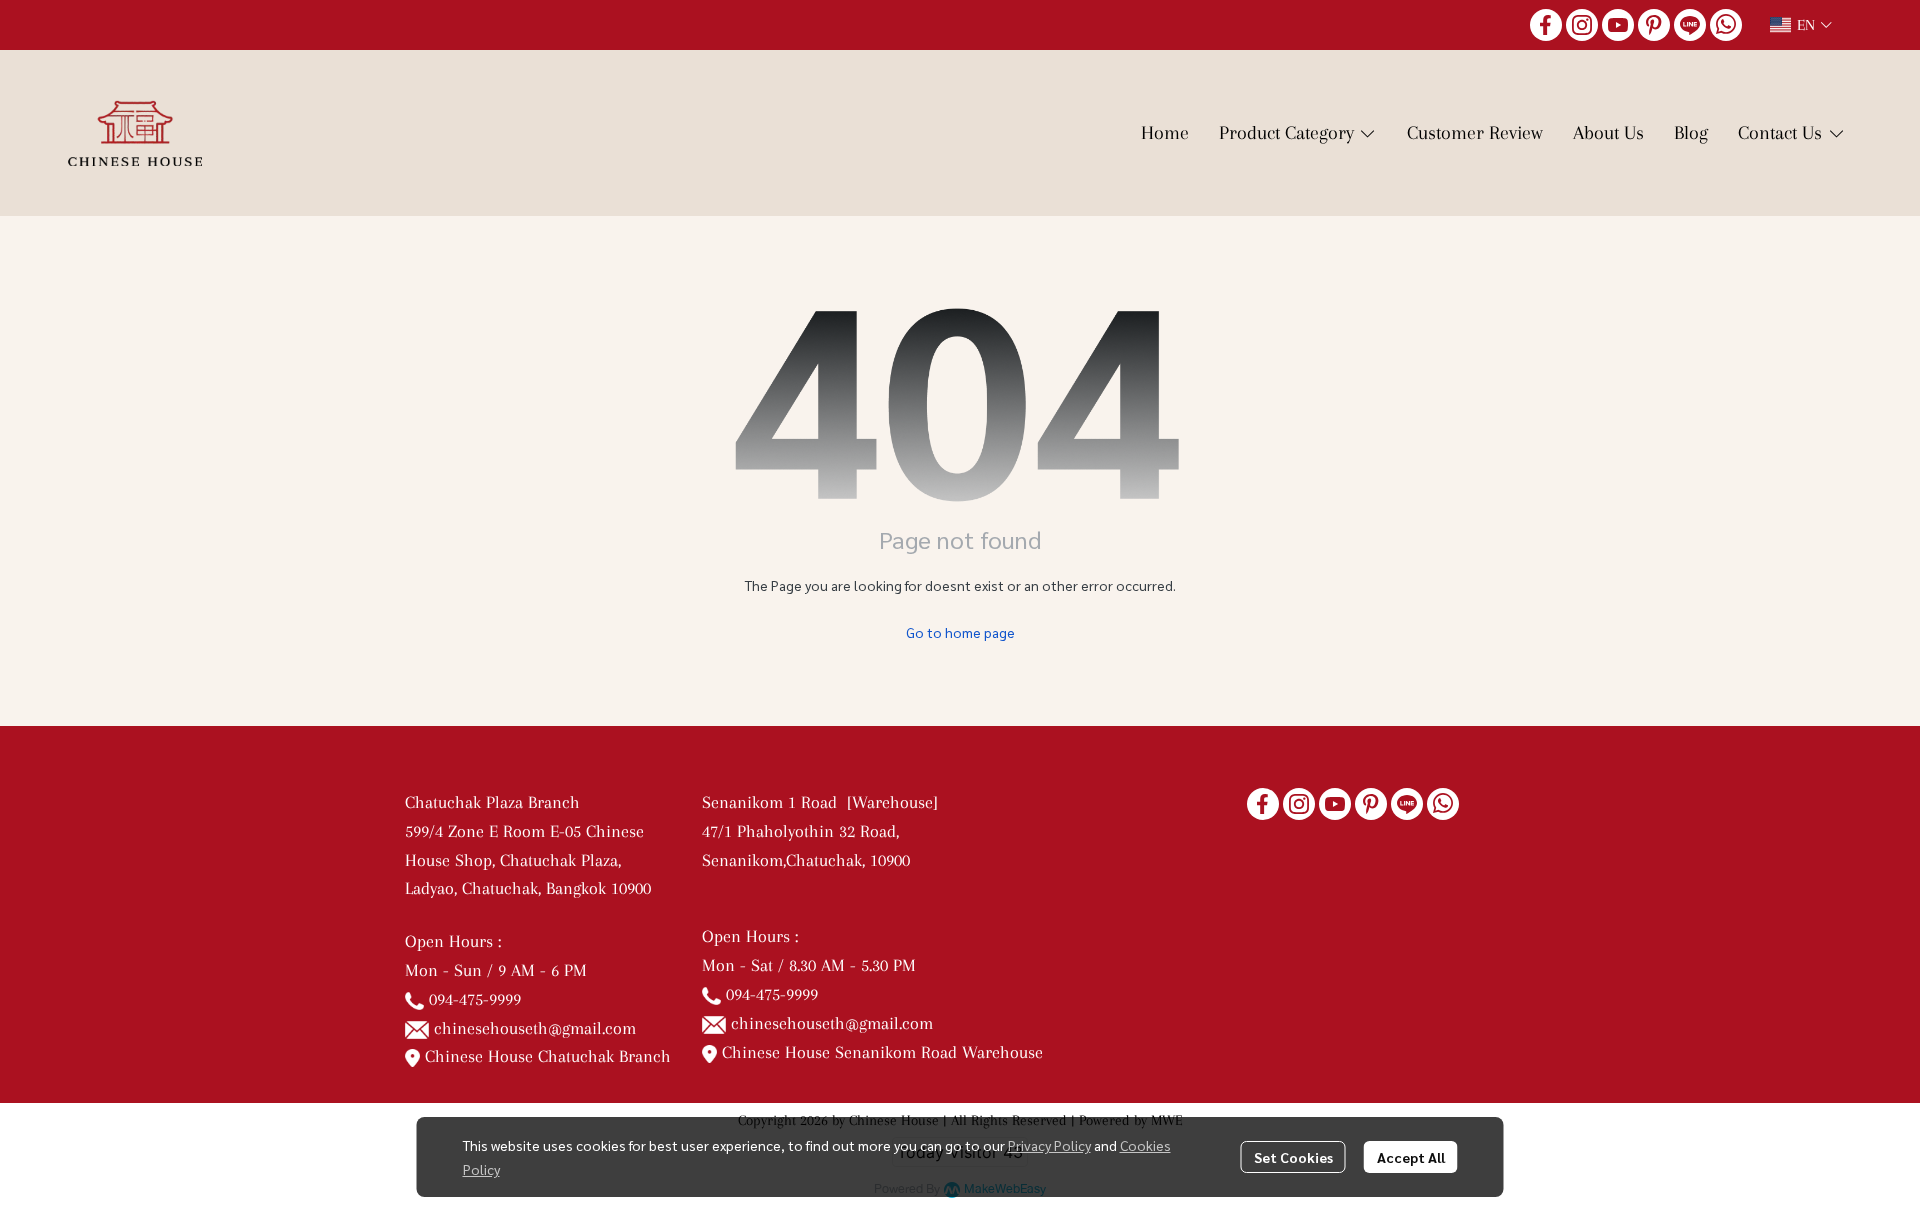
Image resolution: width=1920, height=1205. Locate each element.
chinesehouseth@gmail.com (535, 1028)
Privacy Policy (1049, 1145)
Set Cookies (1293, 1157)
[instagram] (1582, 25)
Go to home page (960, 632)
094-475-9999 (475, 999)
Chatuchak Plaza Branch (492, 802)
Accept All (1411, 1157)
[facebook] (1546, 25)
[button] (1801, 25)
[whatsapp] (1726, 25)
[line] (1690, 25)
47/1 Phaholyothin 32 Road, (800, 831)
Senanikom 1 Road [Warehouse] (825, 802)
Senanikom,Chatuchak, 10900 (806, 860)
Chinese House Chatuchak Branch (545, 1056)
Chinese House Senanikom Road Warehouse (880, 1052)
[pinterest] (1654, 25)
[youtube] (1618, 25)
